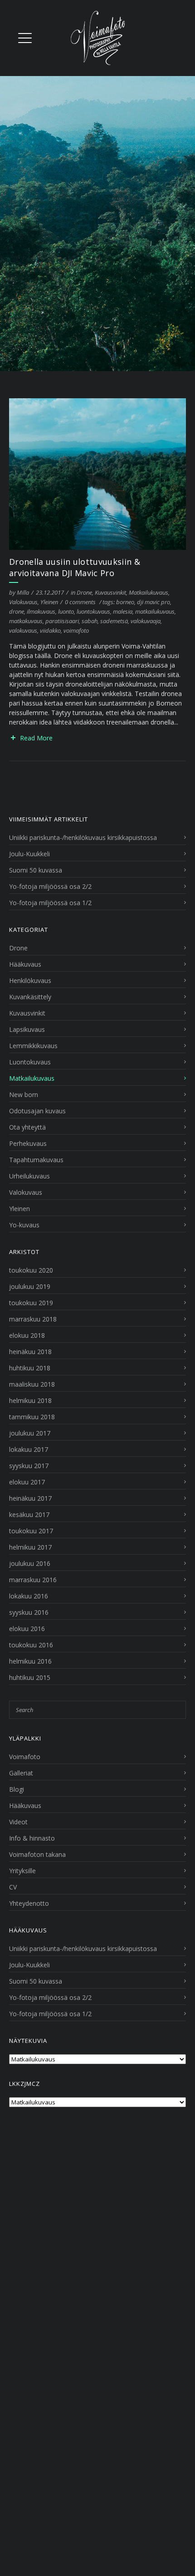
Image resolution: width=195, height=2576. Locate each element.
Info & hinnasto (32, 1838)
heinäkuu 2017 (30, 1498)
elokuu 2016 (27, 1629)
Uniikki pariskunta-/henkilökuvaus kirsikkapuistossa (83, 837)
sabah (90, 621)
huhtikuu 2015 (30, 1677)
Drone (84, 592)
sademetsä (114, 621)
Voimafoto (25, 1757)
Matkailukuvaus (149, 592)
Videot (18, 1822)
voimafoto (76, 630)
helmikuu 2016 (30, 1661)
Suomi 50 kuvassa (36, 870)
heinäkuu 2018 (30, 1352)
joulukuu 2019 (30, 1286)
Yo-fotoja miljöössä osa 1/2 (50, 903)
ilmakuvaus (41, 611)
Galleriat (21, 1773)
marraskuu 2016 (33, 1580)
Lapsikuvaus (27, 1029)
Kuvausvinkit (110, 592)
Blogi (17, 1789)
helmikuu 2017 (30, 1547)
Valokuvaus (23, 602)
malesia (123, 611)
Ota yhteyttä (27, 1127)
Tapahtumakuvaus (36, 1160)
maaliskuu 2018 (32, 1384)
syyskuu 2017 (29, 1466)
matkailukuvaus (155, 611)
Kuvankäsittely (30, 997)
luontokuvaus (93, 611)
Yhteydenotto (29, 1903)
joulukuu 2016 (30, 1563)
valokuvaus (23, 630)
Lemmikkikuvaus (33, 1046)
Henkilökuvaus (30, 980)
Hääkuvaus (25, 964)
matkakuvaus (26, 621)
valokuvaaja (146, 621)
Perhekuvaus (28, 1143)
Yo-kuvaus (24, 1225)
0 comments (80, 602)
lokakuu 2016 (29, 1596)
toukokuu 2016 (31, 1645)
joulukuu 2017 (30, 1433)
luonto (66, 611)
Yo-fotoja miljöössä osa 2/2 (50, 886)
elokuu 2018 (27, 1335)
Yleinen (49, 602)
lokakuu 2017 (29, 1449)
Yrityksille (22, 1871)
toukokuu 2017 (31, 1531)
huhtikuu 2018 (30, 1368)
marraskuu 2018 (33, 1319)
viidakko (50, 630)
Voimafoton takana (37, 1854)
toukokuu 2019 (31, 1303)
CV (13, 1887)
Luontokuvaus (30, 1062)
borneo (125, 602)
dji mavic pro (154, 602)
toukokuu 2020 (31, 1270)
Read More (36, 738)
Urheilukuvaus (29, 1176)
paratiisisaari (62, 621)
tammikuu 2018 (32, 1417)
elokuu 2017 (27, 1482)
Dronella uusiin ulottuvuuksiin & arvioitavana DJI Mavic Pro (75, 567)
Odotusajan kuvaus (37, 1111)
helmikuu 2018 (30, 1400)
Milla (23, 592)
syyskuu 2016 (29, 1612)
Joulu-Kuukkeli (29, 854)
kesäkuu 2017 (29, 1515)
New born (24, 1095)
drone (17, 611)
